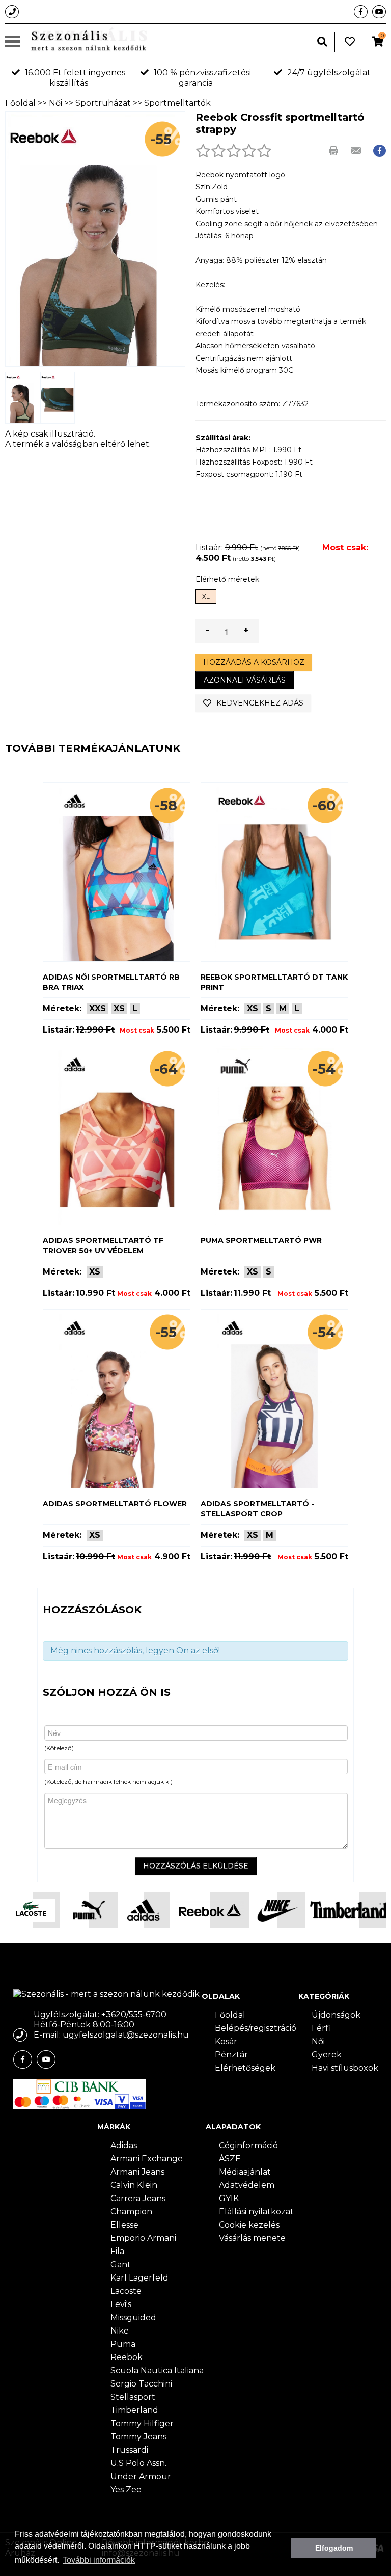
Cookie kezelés (249, 2225)
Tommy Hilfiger (142, 2423)
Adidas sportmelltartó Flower (115, 1504)
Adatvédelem (247, 2185)
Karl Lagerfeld (139, 2278)
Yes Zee (126, 2490)
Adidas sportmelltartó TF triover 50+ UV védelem (103, 1245)
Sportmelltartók (177, 103)
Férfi (321, 2028)
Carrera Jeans (138, 2198)
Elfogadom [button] (334, 2548)
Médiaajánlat (245, 2172)
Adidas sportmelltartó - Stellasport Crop (257, 1509)
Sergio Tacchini (141, 2384)
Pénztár (231, 2055)
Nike (120, 2331)
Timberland (134, 2410)
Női (55, 103)
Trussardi (129, 2450)
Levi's (121, 2304)
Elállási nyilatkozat (256, 2212)
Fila (117, 2251)
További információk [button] (99, 2560)
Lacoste (126, 2291)
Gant (121, 2265)
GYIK (229, 2198)
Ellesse (124, 2225)
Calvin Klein (134, 2185)
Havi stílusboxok (345, 2068)
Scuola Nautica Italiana (157, 2370)
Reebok (127, 2357)
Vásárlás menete (252, 2238)
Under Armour (141, 2476)
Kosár (226, 2041)
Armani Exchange (147, 2159)
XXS (97, 1008)
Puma (123, 2344)
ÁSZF (230, 2159)
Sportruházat (103, 103)
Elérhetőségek (245, 2068)
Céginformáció (248, 2145)
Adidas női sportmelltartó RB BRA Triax (111, 982)
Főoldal (20, 103)
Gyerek (327, 2055)
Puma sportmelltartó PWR (261, 1240)
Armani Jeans (137, 2172)
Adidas (124, 2145)
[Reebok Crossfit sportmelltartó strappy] (23, 398)
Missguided (133, 2317)
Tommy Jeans (138, 2437)
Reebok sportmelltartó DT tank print (274, 982)
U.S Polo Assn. (138, 2463)
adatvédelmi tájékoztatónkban (89, 2534)
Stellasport (133, 2397)
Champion (131, 2212)
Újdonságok (336, 2015)
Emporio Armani (143, 2238)
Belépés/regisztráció (256, 2028)
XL (206, 596)
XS (119, 1008)
